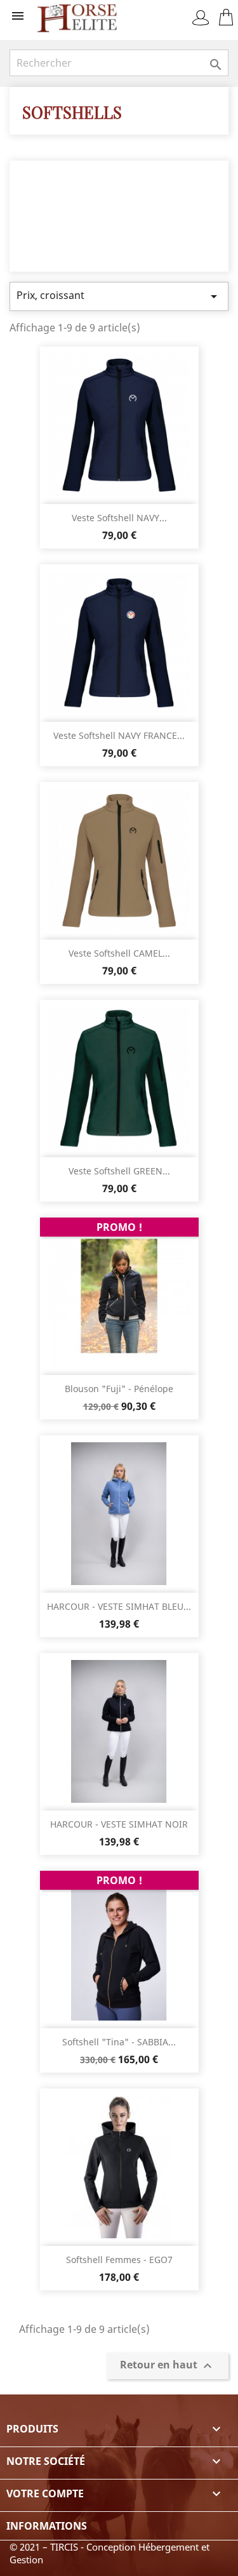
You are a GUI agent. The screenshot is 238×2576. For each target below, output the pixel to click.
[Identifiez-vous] (201, 18)
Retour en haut (168, 2366)
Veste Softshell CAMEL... (119, 953)
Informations (47, 2526)
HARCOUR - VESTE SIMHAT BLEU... (119, 1606)
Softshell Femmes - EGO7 (119, 2260)
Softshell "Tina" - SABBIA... (119, 2042)
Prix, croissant (119, 296)
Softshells (72, 112)
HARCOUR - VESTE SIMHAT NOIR (119, 1824)
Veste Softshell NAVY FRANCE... (119, 735)
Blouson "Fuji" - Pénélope (119, 1389)
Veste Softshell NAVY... (119, 518)
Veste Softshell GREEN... (119, 1171)
